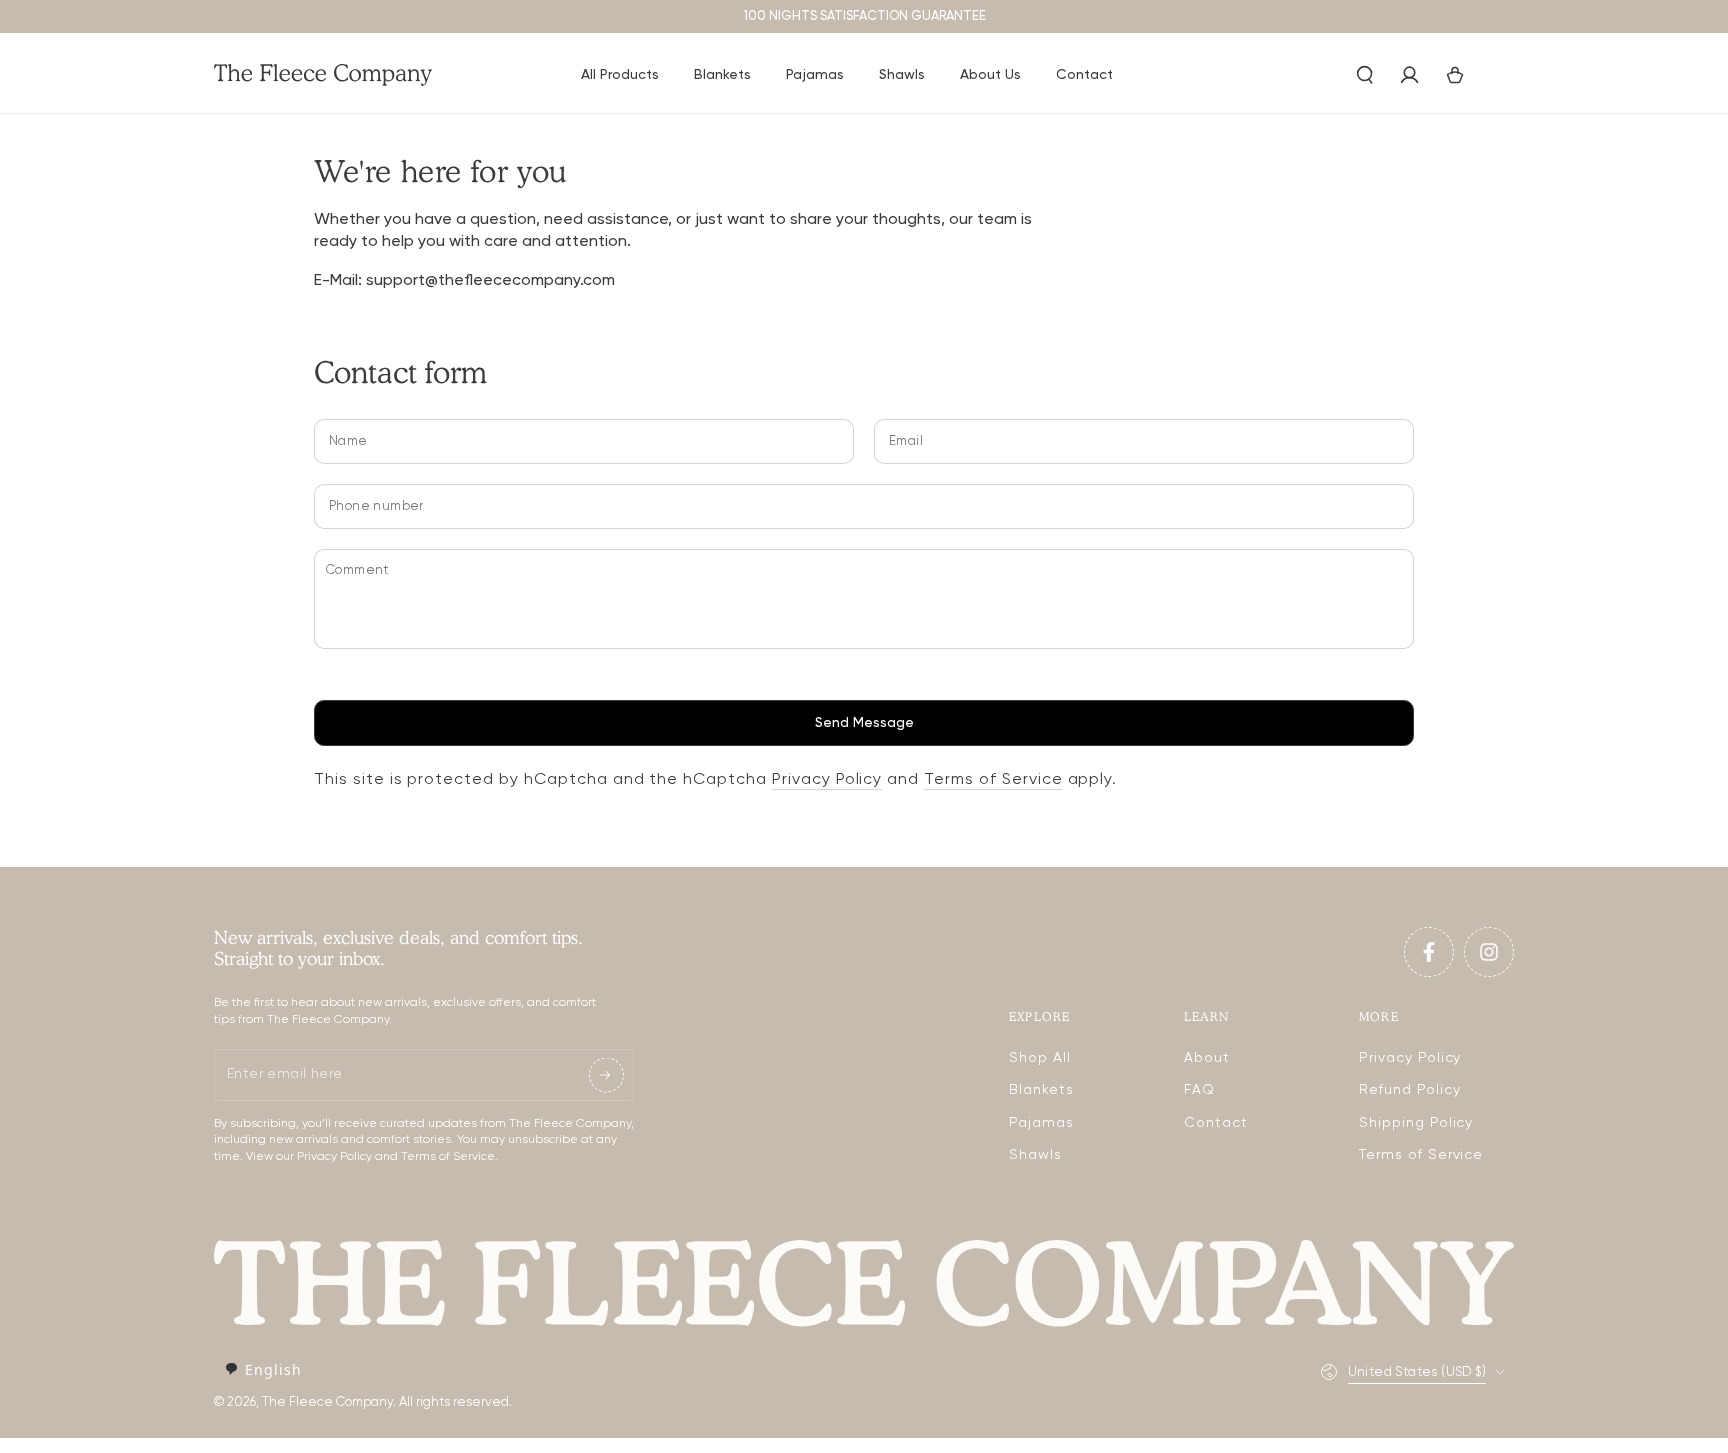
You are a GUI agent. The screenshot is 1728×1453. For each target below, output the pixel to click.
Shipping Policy (1416, 1123)
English (273, 1369)
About (1207, 1058)
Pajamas (1041, 1123)
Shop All (1040, 1058)
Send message (864, 723)
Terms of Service (993, 780)
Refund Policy (1409, 1090)
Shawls (1035, 1155)
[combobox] (263, 1369)
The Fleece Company (327, 1402)
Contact (1216, 1123)
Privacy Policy (827, 780)
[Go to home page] (323, 75)
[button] (1364, 75)
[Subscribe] (606, 1074)
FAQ (1199, 1090)
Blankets (1041, 1090)
